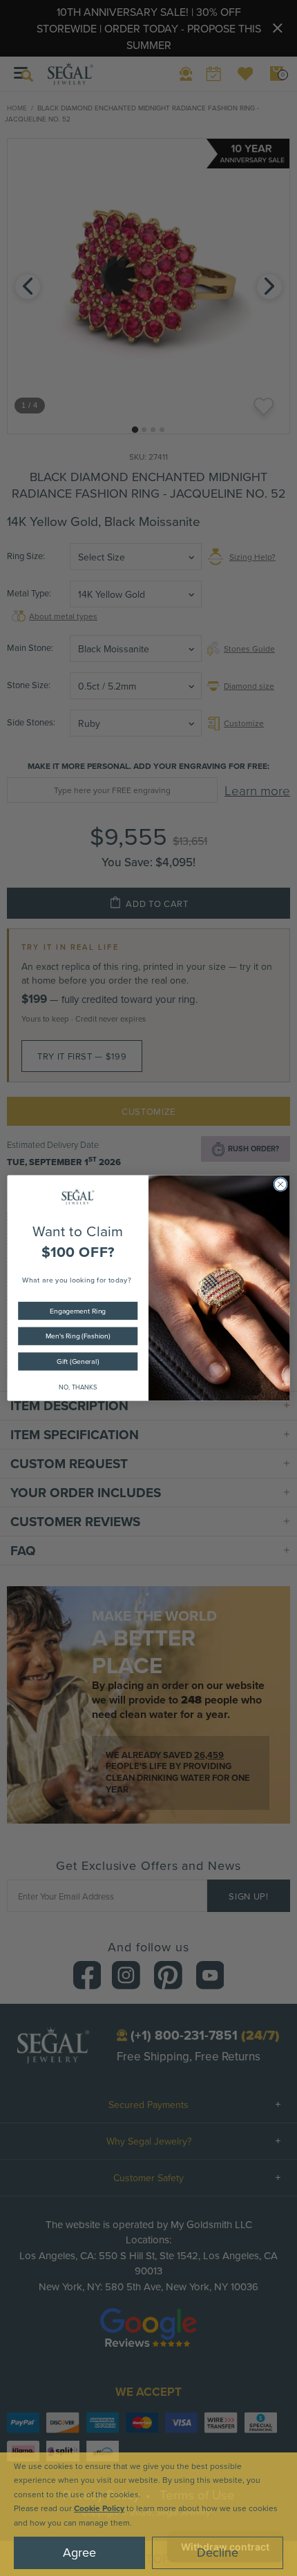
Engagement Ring (78, 1310)
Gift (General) (78, 1362)
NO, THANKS (78, 1387)
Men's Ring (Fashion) (78, 1336)
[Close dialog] (280, 1184)
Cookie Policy (99, 2508)
